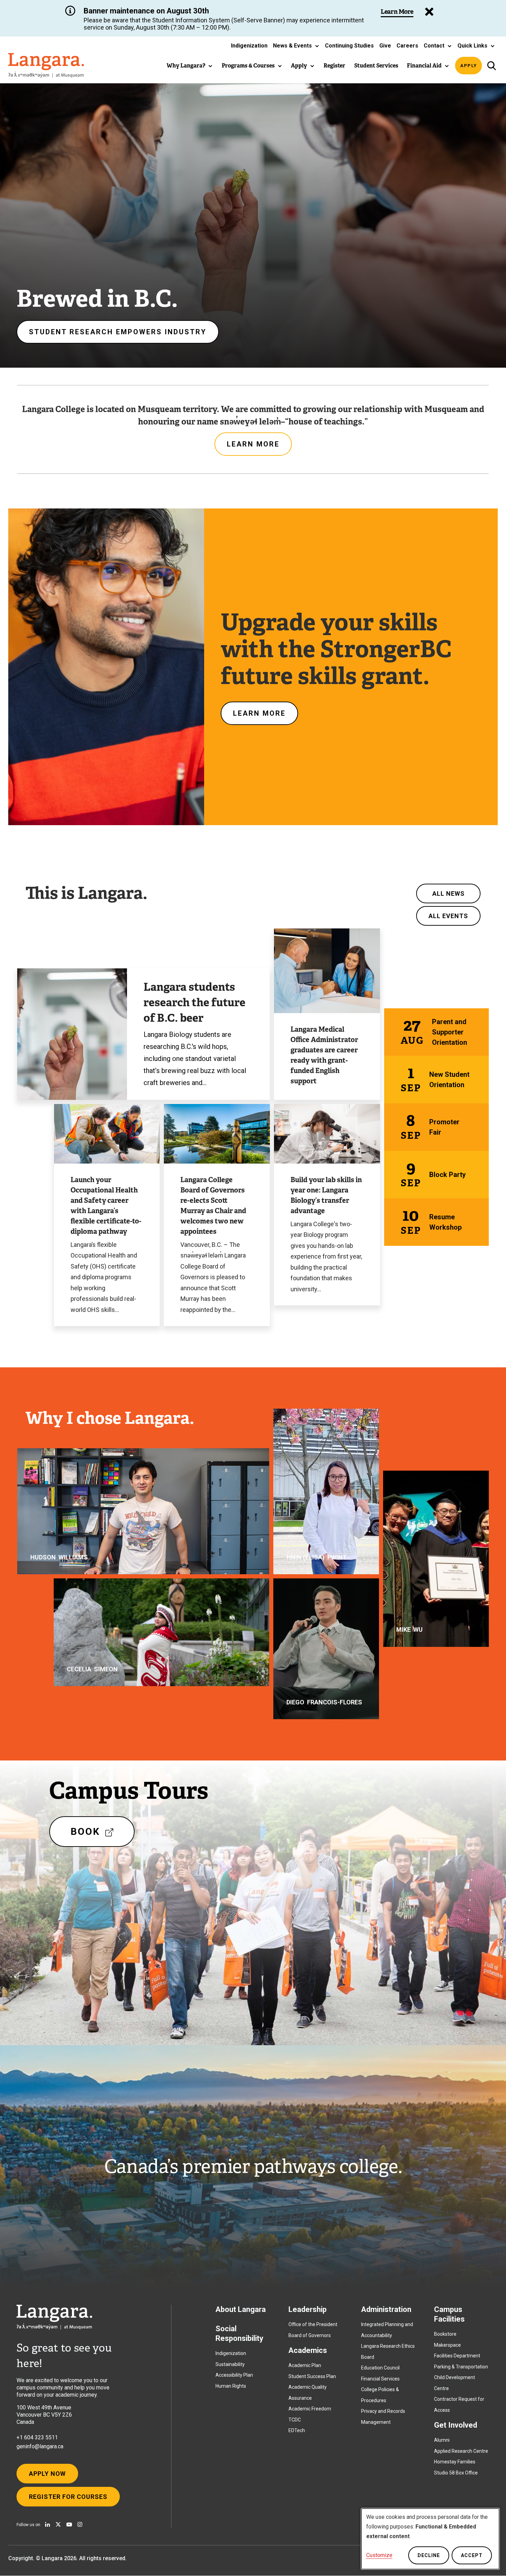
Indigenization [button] (249, 46)
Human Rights (231, 2386)
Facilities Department (457, 2356)
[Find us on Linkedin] (48, 2524)
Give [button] (385, 46)
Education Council (380, 2368)
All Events (448, 916)
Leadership (308, 2309)
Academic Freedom (310, 2409)
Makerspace (447, 2345)
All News (449, 893)
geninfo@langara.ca (40, 2446)
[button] (296, 46)
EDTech (297, 2430)
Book (96, 1836)
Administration (386, 2309)
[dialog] (430, 2539)
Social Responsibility (239, 2333)
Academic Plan (305, 2365)
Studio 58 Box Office (456, 2473)
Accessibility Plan (234, 2375)
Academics (308, 2350)
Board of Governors (310, 2335)
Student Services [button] (376, 66)
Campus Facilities (449, 2314)
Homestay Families (455, 2462)
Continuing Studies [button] (349, 46)
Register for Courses (68, 2497)
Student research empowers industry (118, 332)
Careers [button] (407, 46)
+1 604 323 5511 (37, 2437)
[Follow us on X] (58, 2524)
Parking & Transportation (461, 2367)
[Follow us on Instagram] (80, 2524)
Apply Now (47, 2474)
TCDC (295, 2420)
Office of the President (313, 2324)
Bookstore (445, 2334)
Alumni (442, 2440)
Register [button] (334, 66)
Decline (429, 2555)
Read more (70, 1528)
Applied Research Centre (461, 2451)
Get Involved (456, 2425)
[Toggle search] (491, 66)
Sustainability (230, 2364)
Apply (469, 66)
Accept (472, 2555)
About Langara (241, 2309)
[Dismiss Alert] (429, 12)
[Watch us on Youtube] (69, 2524)
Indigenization (231, 2353)
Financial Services (380, 2379)
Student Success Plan (312, 2376)
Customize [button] (379, 2555)
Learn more (253, 444)
